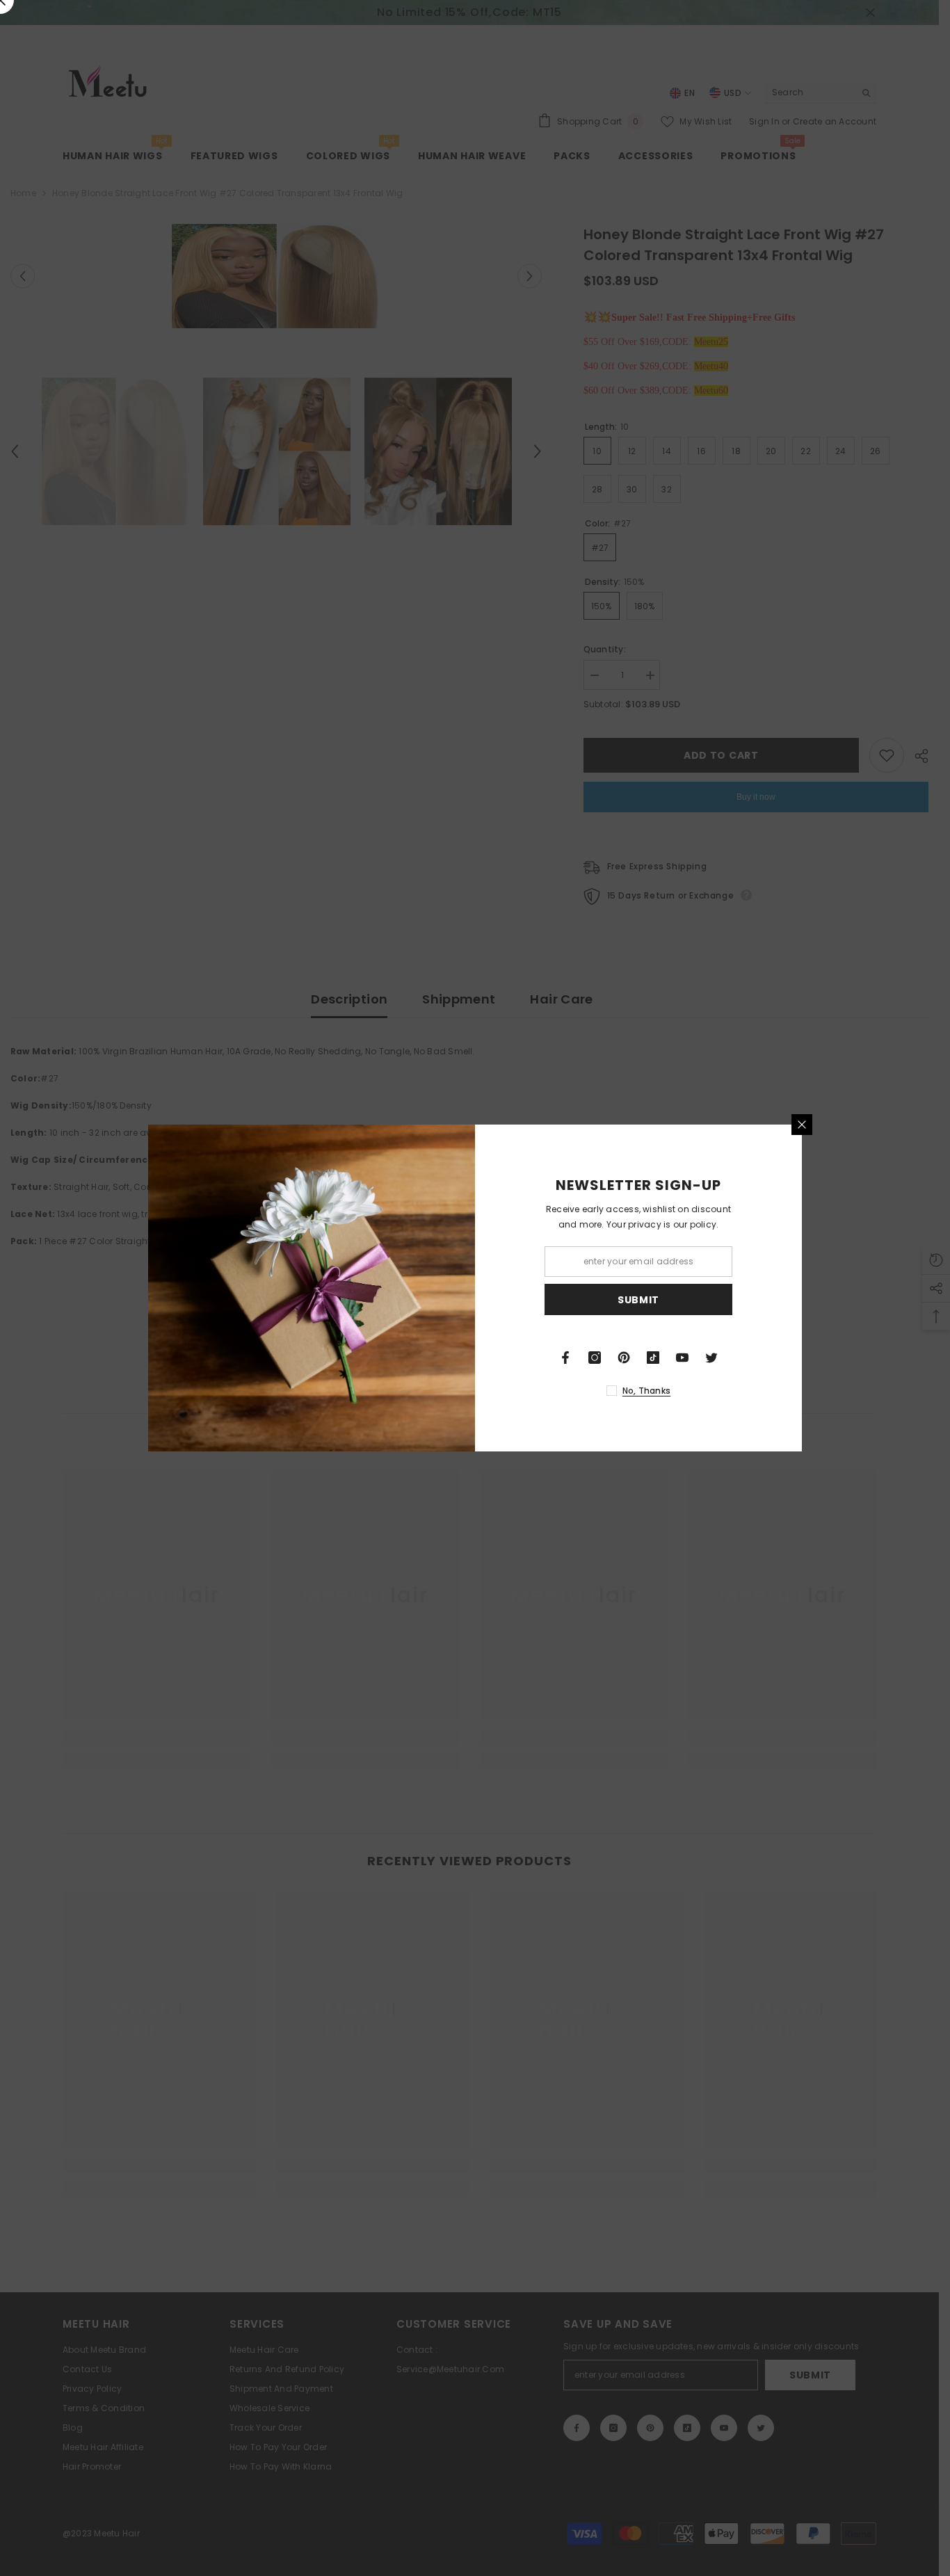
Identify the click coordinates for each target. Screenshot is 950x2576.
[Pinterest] (624, 1358)
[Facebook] (565, 1358)
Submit (638, 1300)
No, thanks (646, 1391)
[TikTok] (653, 1358)
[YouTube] (682, 1358)
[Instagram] (595, 1358)
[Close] (802, 1125)
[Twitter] (711, 1358)
